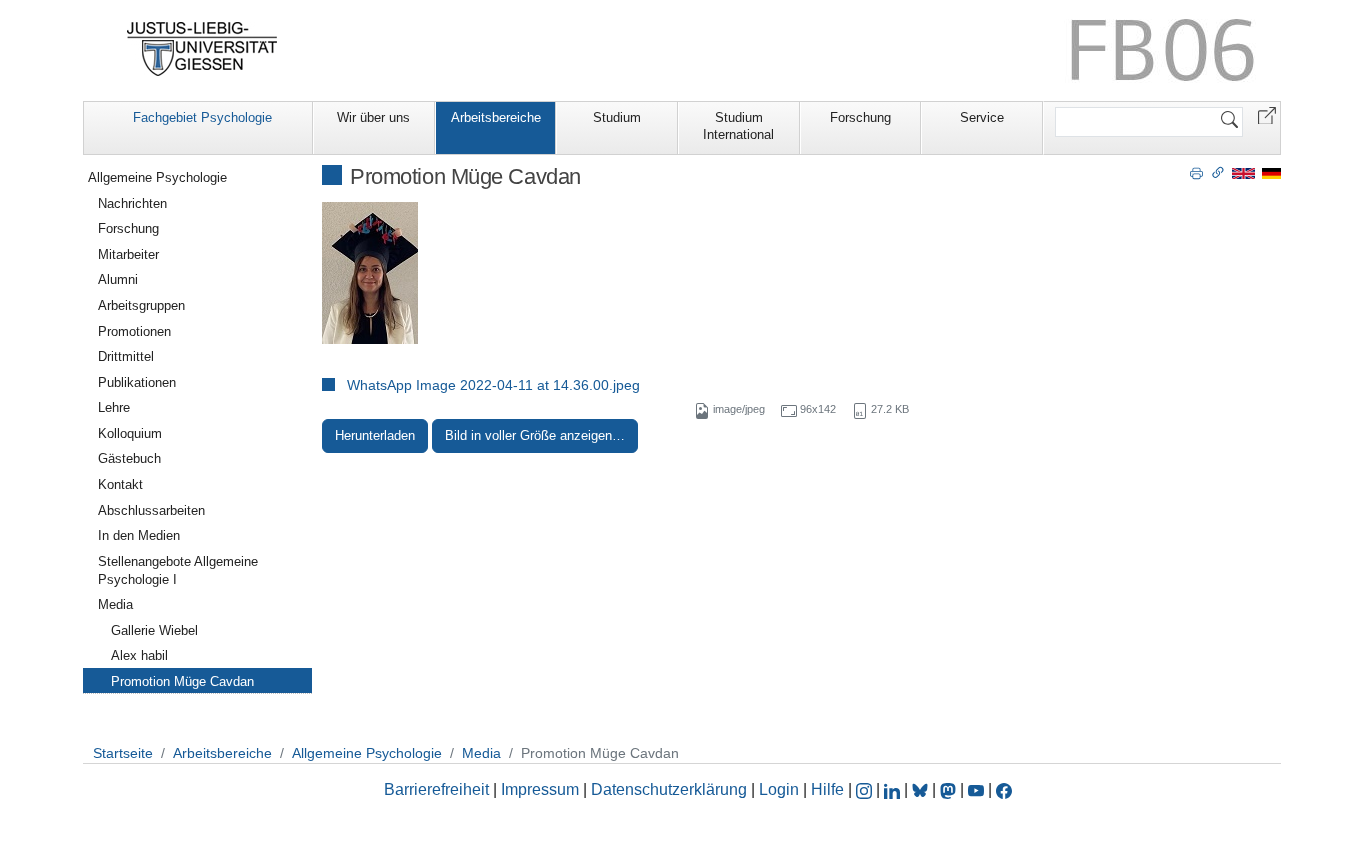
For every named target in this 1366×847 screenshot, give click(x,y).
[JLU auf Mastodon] (950, 789)
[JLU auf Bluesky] (922, 789)
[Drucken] (1196, 172)
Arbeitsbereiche (496, 117)
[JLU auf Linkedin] (894, 789)
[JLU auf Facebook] (1004, 789)
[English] (1243, 172)
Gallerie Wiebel (154, 630)
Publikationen (137, 382)
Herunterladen (375, 435)
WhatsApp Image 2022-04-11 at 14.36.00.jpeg (493, 385)
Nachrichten (132, 203)
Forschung (860, 117)
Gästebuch (129, 458)
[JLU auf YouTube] (976, 789)
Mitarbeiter (128, 254)
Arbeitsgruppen (141, 305)
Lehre (114, 407)
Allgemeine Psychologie (157, 177)
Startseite (123, 753)
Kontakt (120, 484)
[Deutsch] (1271, 172)
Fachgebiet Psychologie (202, 117)
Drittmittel (126, 356)
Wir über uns (373, 117)
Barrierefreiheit (436, 789)
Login (781, 789)
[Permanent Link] (1218, 172)
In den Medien (139, 535)
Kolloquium (130, 433)
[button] (1267, 114)
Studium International (738, 126)
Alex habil (139, 655)
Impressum (540, 789)
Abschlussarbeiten (151, 510)
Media (115, 604)
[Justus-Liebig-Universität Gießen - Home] (202, 49)
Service (982, 117)
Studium (617, 117)
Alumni (118, 279)
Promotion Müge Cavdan (182, 681)
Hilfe (827, 789)
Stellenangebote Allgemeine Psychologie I (178, 570)
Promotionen (134, 331)
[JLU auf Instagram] (866, 789)
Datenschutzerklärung (669, 789)
